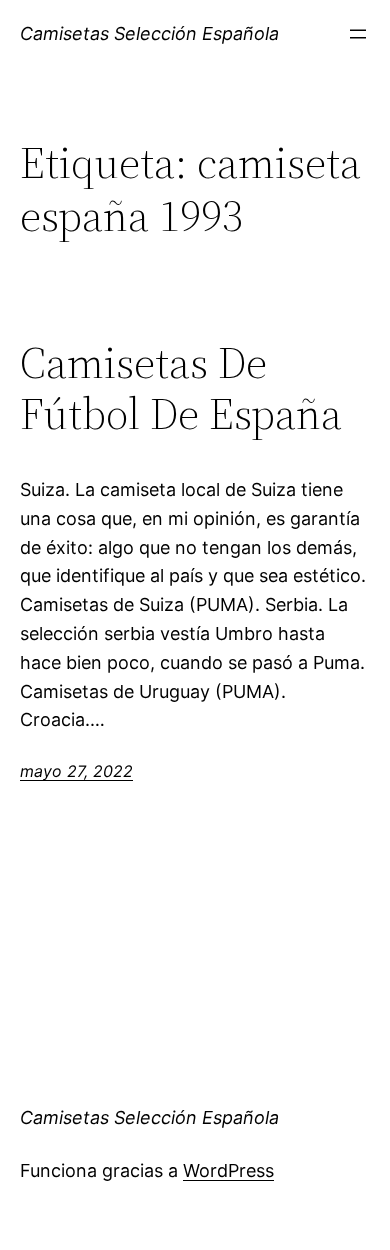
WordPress (228, 1170)
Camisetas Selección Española (149, 33)
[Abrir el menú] (358, 34)
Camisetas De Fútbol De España (181, 388)
